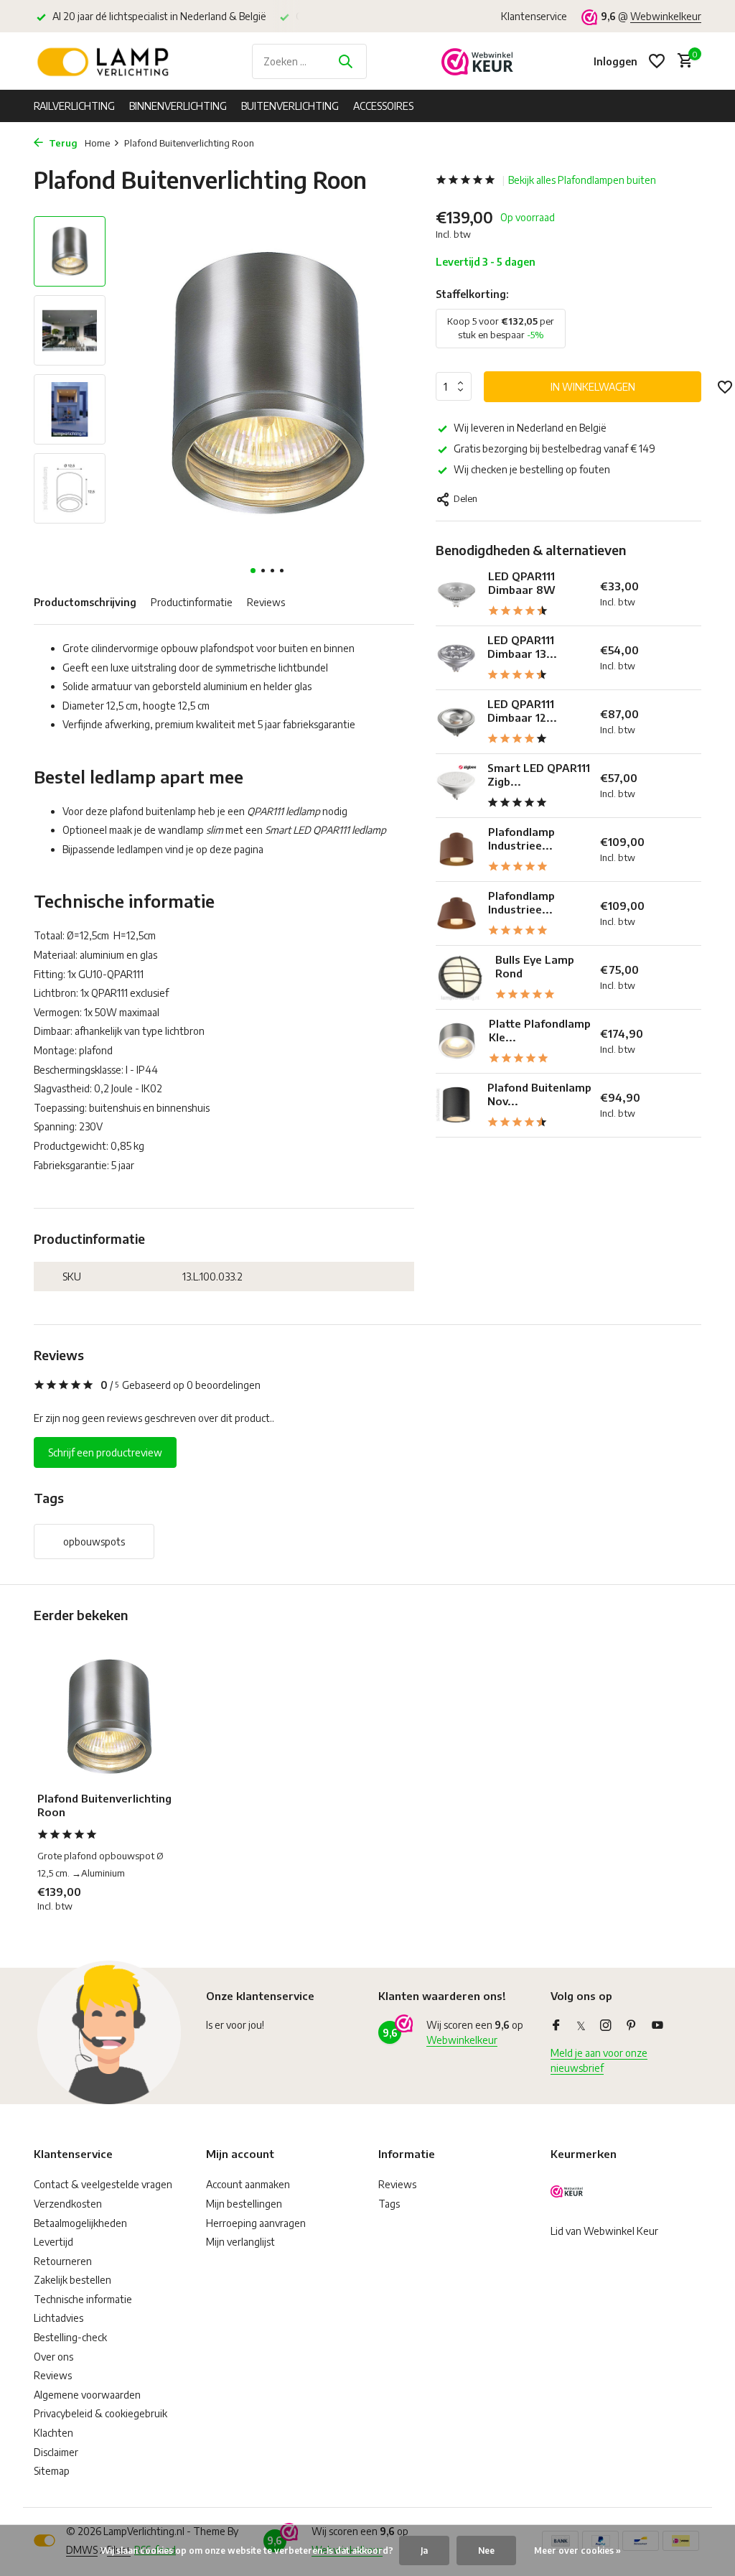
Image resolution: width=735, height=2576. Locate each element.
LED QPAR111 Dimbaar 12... (522, 711)
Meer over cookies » (577, 2551)
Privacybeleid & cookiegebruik (100, 2413)
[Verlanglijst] (657, 61)
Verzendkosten (68, 2204)
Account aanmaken (248, 2184)
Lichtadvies (58, 2318)
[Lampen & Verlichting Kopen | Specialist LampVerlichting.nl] (106, 61)
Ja (424, 2551)
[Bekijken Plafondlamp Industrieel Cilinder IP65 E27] (457, 849)
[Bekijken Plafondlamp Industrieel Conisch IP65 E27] (457, 913)
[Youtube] (657, 2026)
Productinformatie (192, 602)
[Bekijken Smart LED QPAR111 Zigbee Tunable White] (456, 785)
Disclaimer (56, 2452)
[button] (253, 571)
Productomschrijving (85, 602)
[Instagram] (606, 2026)
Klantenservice (534, 16)
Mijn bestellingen (244, 2204)
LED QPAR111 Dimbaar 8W (522, 583)
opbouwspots (94, 1542)
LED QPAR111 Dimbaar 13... (522, 647)
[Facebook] (556, 2026)
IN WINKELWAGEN (593, 387)
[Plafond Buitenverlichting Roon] (109, 1717)
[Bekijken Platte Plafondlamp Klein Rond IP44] (457, 1041)
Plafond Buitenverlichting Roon (104, 1805)
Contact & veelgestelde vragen (103, 2184)
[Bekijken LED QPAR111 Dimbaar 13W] (456, 657)
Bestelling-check (70, 2337)
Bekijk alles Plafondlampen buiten (582, 180)
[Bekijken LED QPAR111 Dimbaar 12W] (456, 721)
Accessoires (383, 106)
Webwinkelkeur (666, 16)
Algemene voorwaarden (87, 2395)
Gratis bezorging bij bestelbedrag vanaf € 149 (554, 448)
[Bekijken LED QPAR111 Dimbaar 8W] (457, 594)
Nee (486, 2551)
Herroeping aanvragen (256, 2223)
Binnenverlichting (178, 106)
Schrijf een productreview (105, 1452)
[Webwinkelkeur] (477, 61)
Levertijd (53, 2242)
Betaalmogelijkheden (80, 2223)
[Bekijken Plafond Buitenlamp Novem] (456, 1105)
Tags (389, 2204)
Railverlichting (74, 106)
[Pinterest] (632, 2026)
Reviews (266, 602)
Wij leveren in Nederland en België (530, 428)
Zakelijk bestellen (72, 2280)
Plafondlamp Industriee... (521, 839)
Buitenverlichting (290, 106)
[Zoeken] (345, 61)
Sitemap (52, 2471)
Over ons (53, 2357)
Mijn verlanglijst (240, 2242)
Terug (62, 143)
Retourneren (63, 2261)
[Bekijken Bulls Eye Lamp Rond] (460, 977)
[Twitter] (581, 2026)
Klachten (53, 2433)
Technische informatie (83, 2299)
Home (97, 143)
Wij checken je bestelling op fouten (532, 469)
